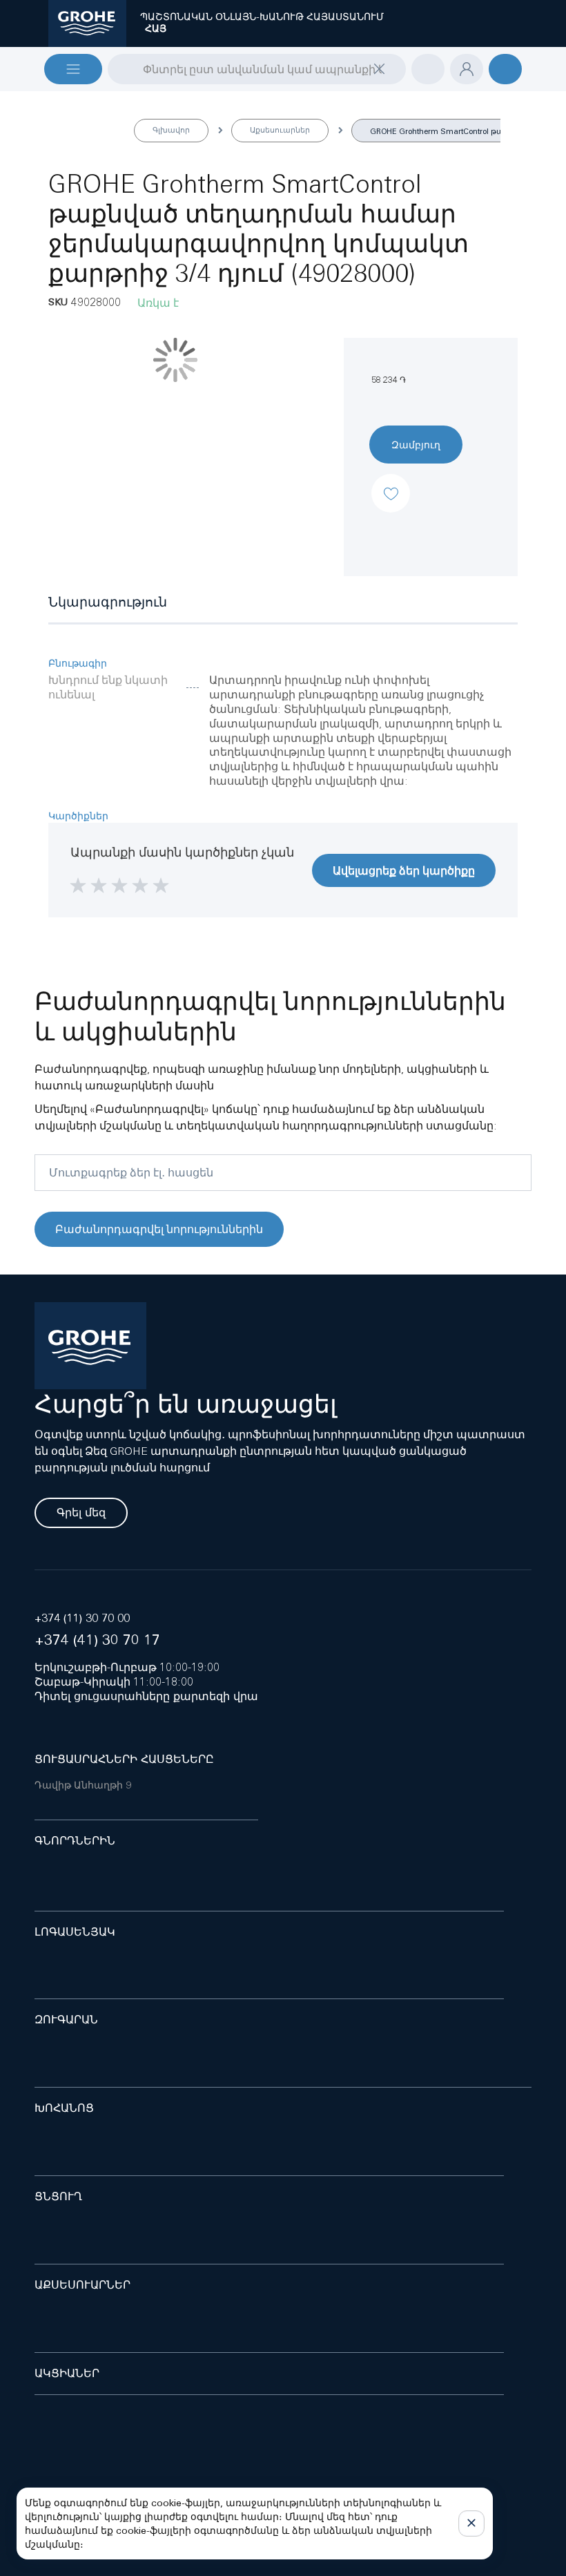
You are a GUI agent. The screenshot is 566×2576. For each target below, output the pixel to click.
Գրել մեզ (81, 1513)
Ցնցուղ (58, 2196)
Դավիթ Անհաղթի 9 (83, 1785)
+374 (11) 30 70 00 (82, 1618)
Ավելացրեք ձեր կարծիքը (404, 870)
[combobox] (257, 69)
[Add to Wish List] (391, 481)
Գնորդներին (75, 1841)
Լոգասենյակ (75, 1932)
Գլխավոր (171, 130)
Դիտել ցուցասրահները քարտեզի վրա (146, 1696)
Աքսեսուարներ (280, 130)
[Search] (117, 68)
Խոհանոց (64, 2108)
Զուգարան (66, 2020)
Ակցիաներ (67, 2373)
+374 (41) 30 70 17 (97, 1640)
